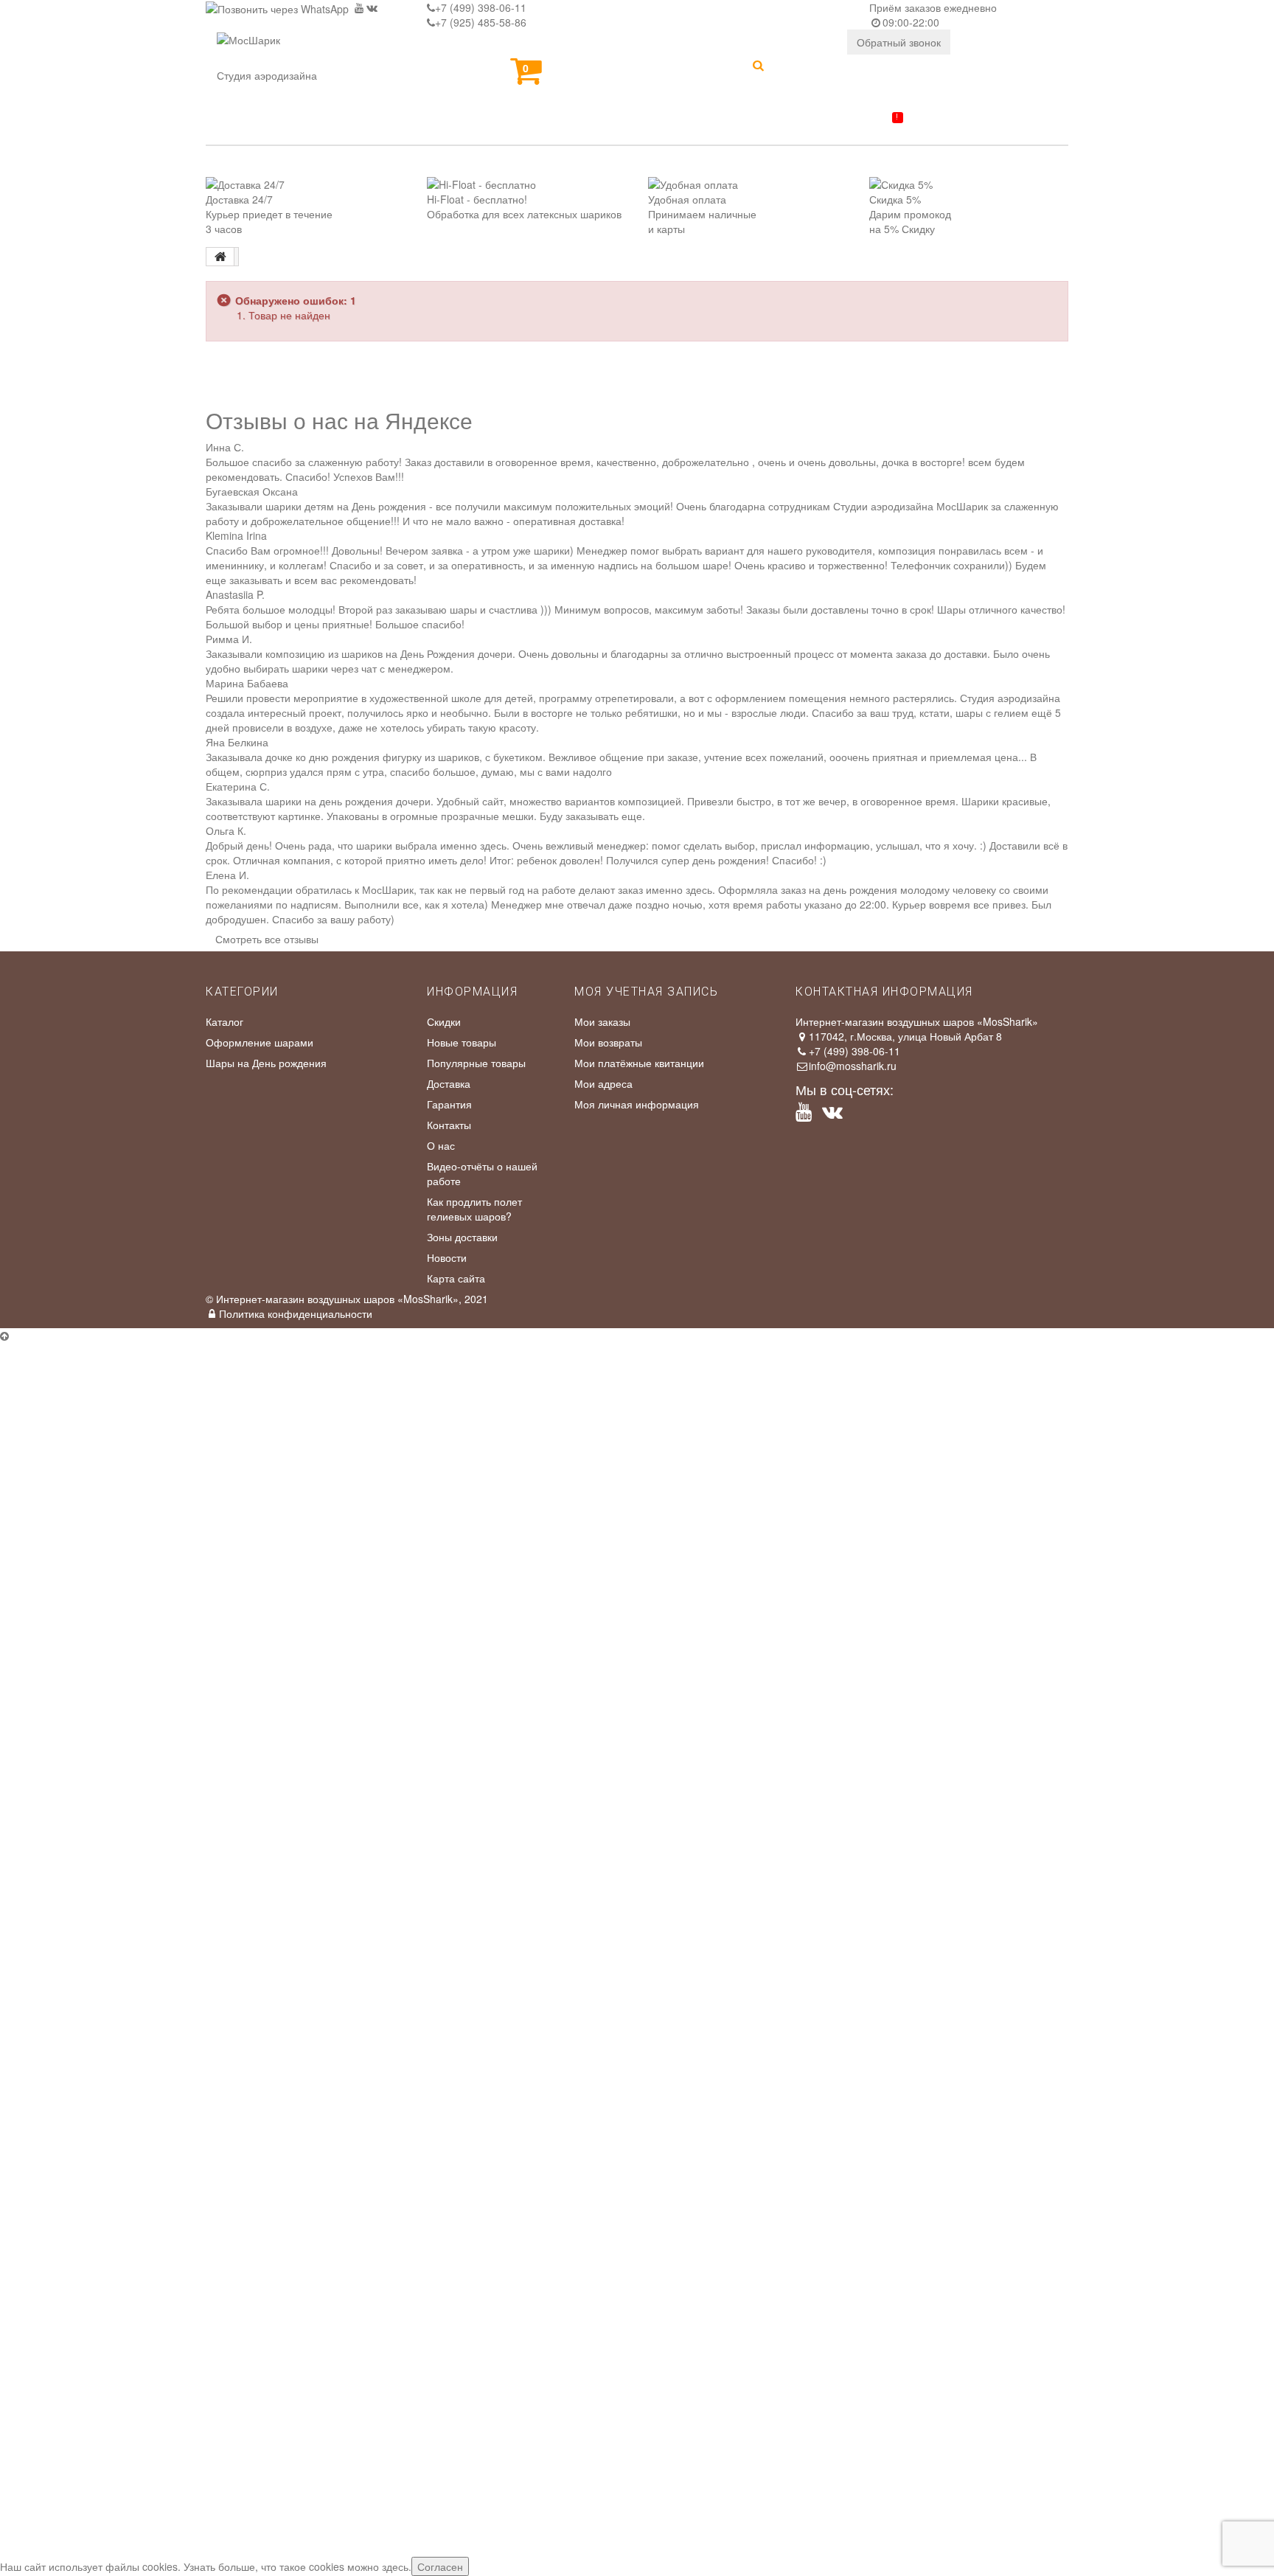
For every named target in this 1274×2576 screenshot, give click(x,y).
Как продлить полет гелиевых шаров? (474, 1209)
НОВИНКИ (248, 127)
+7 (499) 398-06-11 (481, 7)
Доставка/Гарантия (824, 123)
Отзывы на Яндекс (727, 1409)
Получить (32, 1843)
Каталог (352, 127)
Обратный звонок (899, 42)
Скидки (444, 1021)
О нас (441, 1145)
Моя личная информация (637, 1104)
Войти (811, 68)
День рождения (481, 127)
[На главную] (220, 257)
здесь (395, 2566)
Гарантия (449, 1104)
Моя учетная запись (646, 992)
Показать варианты (56, 1706)
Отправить (35, 1587)
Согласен (440, 2566)
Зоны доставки (462, 1237)
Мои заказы (602, 1021)
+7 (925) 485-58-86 (481, 22)
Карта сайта (456, 1278)
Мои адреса (603, 1083)
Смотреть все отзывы (267, 939)
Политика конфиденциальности (296, 1313)
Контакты (967, 127)
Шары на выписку (642, 127)
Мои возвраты (608, 1042)
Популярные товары (476, 1063)
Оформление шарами (260, 1042)
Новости (447, 1257)
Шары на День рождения (266, 1063)
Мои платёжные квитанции (639, 1063)
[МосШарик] (248, 50)
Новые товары (462, 1042)
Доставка (449, 1083)
